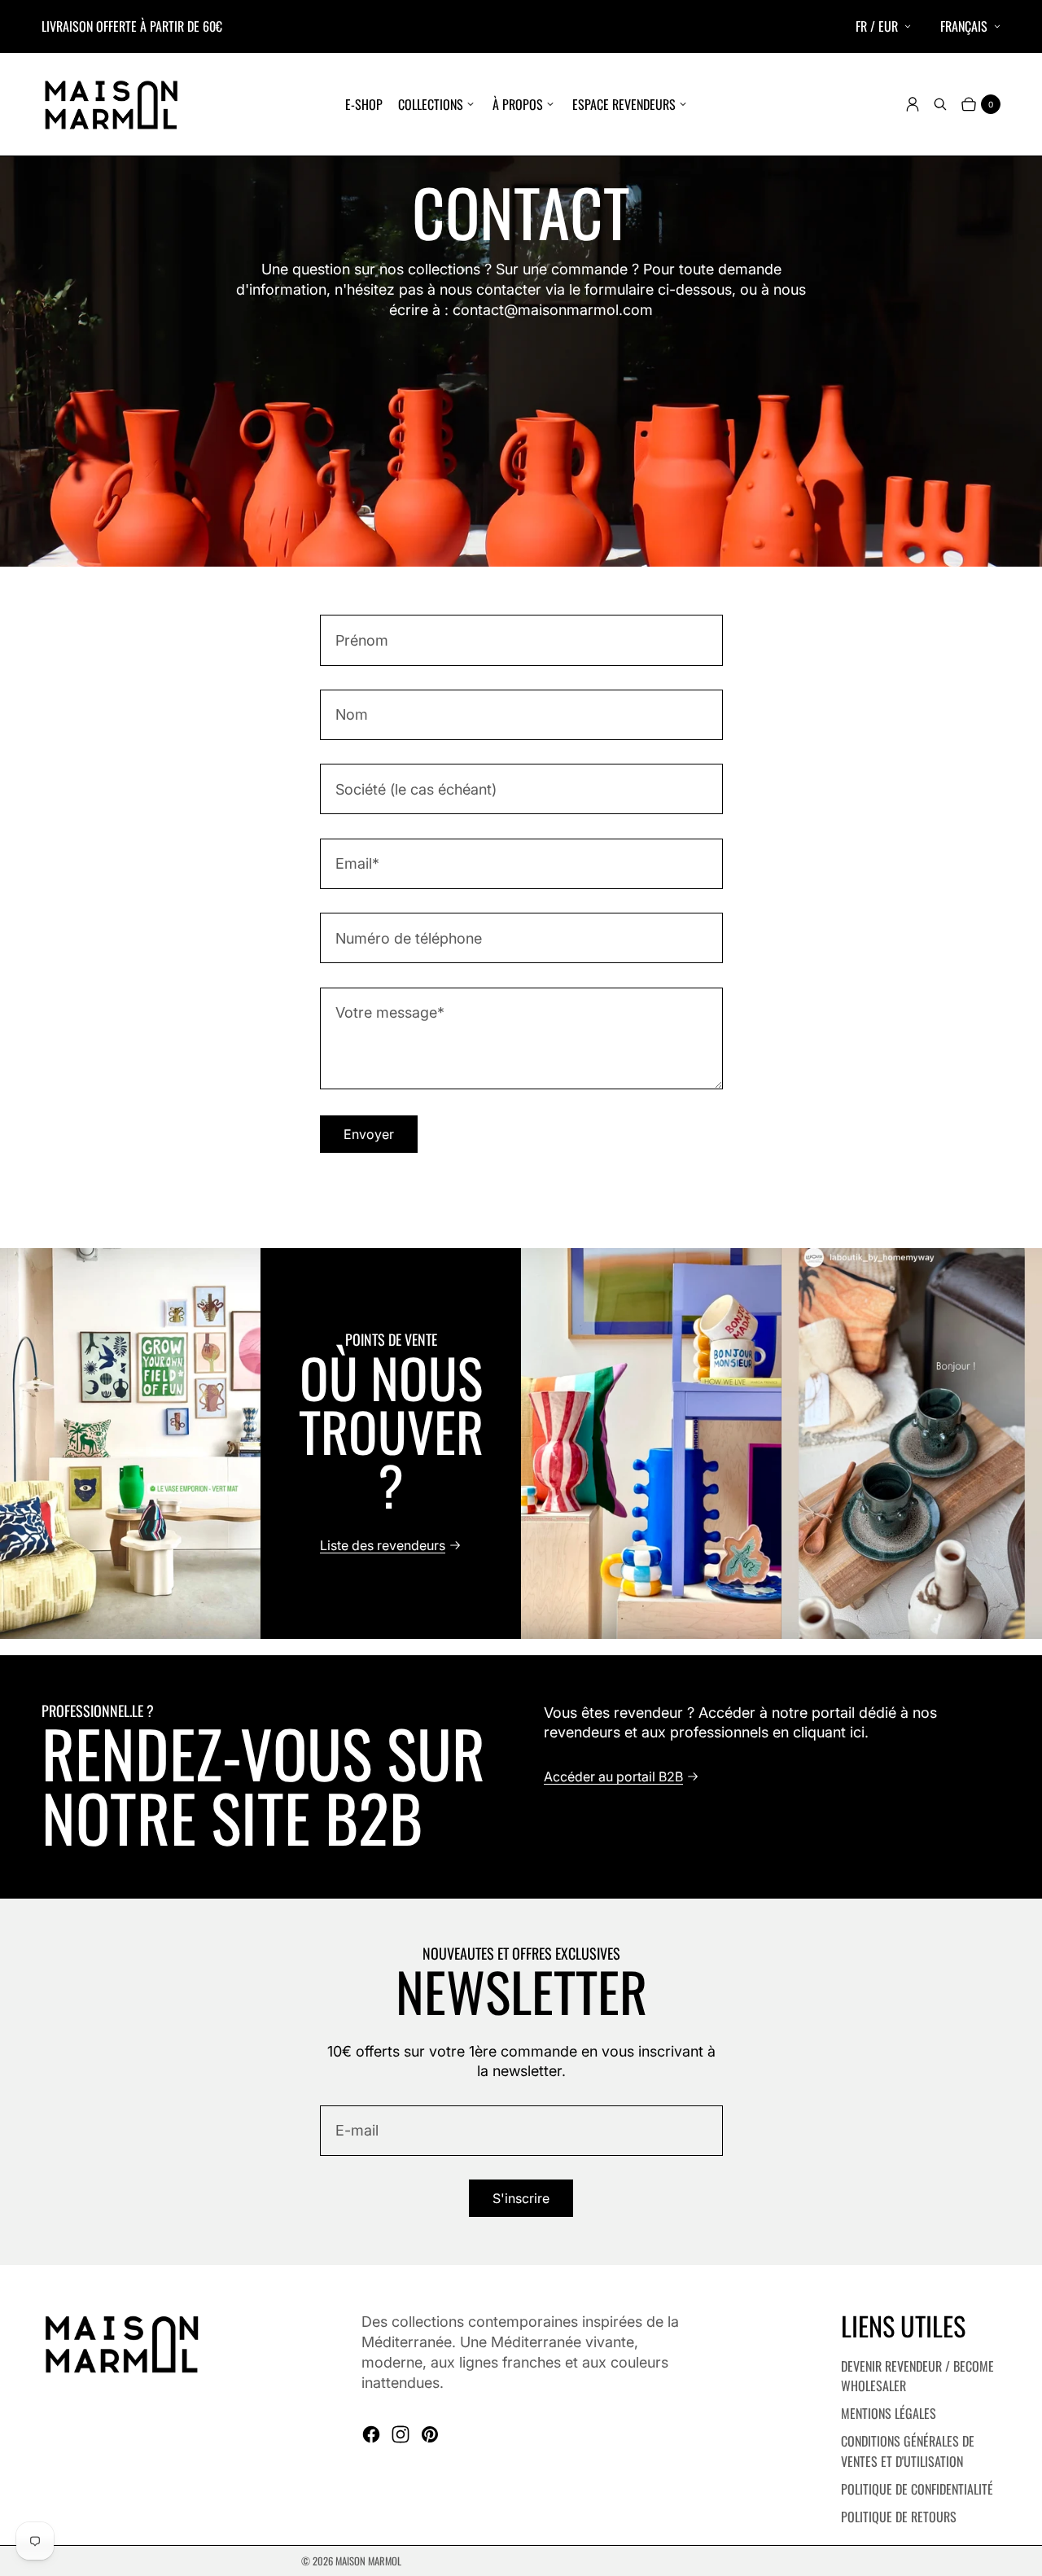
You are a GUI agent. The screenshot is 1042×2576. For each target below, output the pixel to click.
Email (357, 863)
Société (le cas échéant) (416, 789)
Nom (352, 714)
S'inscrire (521, 2198)
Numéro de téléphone (409, 938)
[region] (521, 1444)
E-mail (357, 2130)
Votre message (390, 1012)
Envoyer (369, 1134)
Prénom (362, 640)
